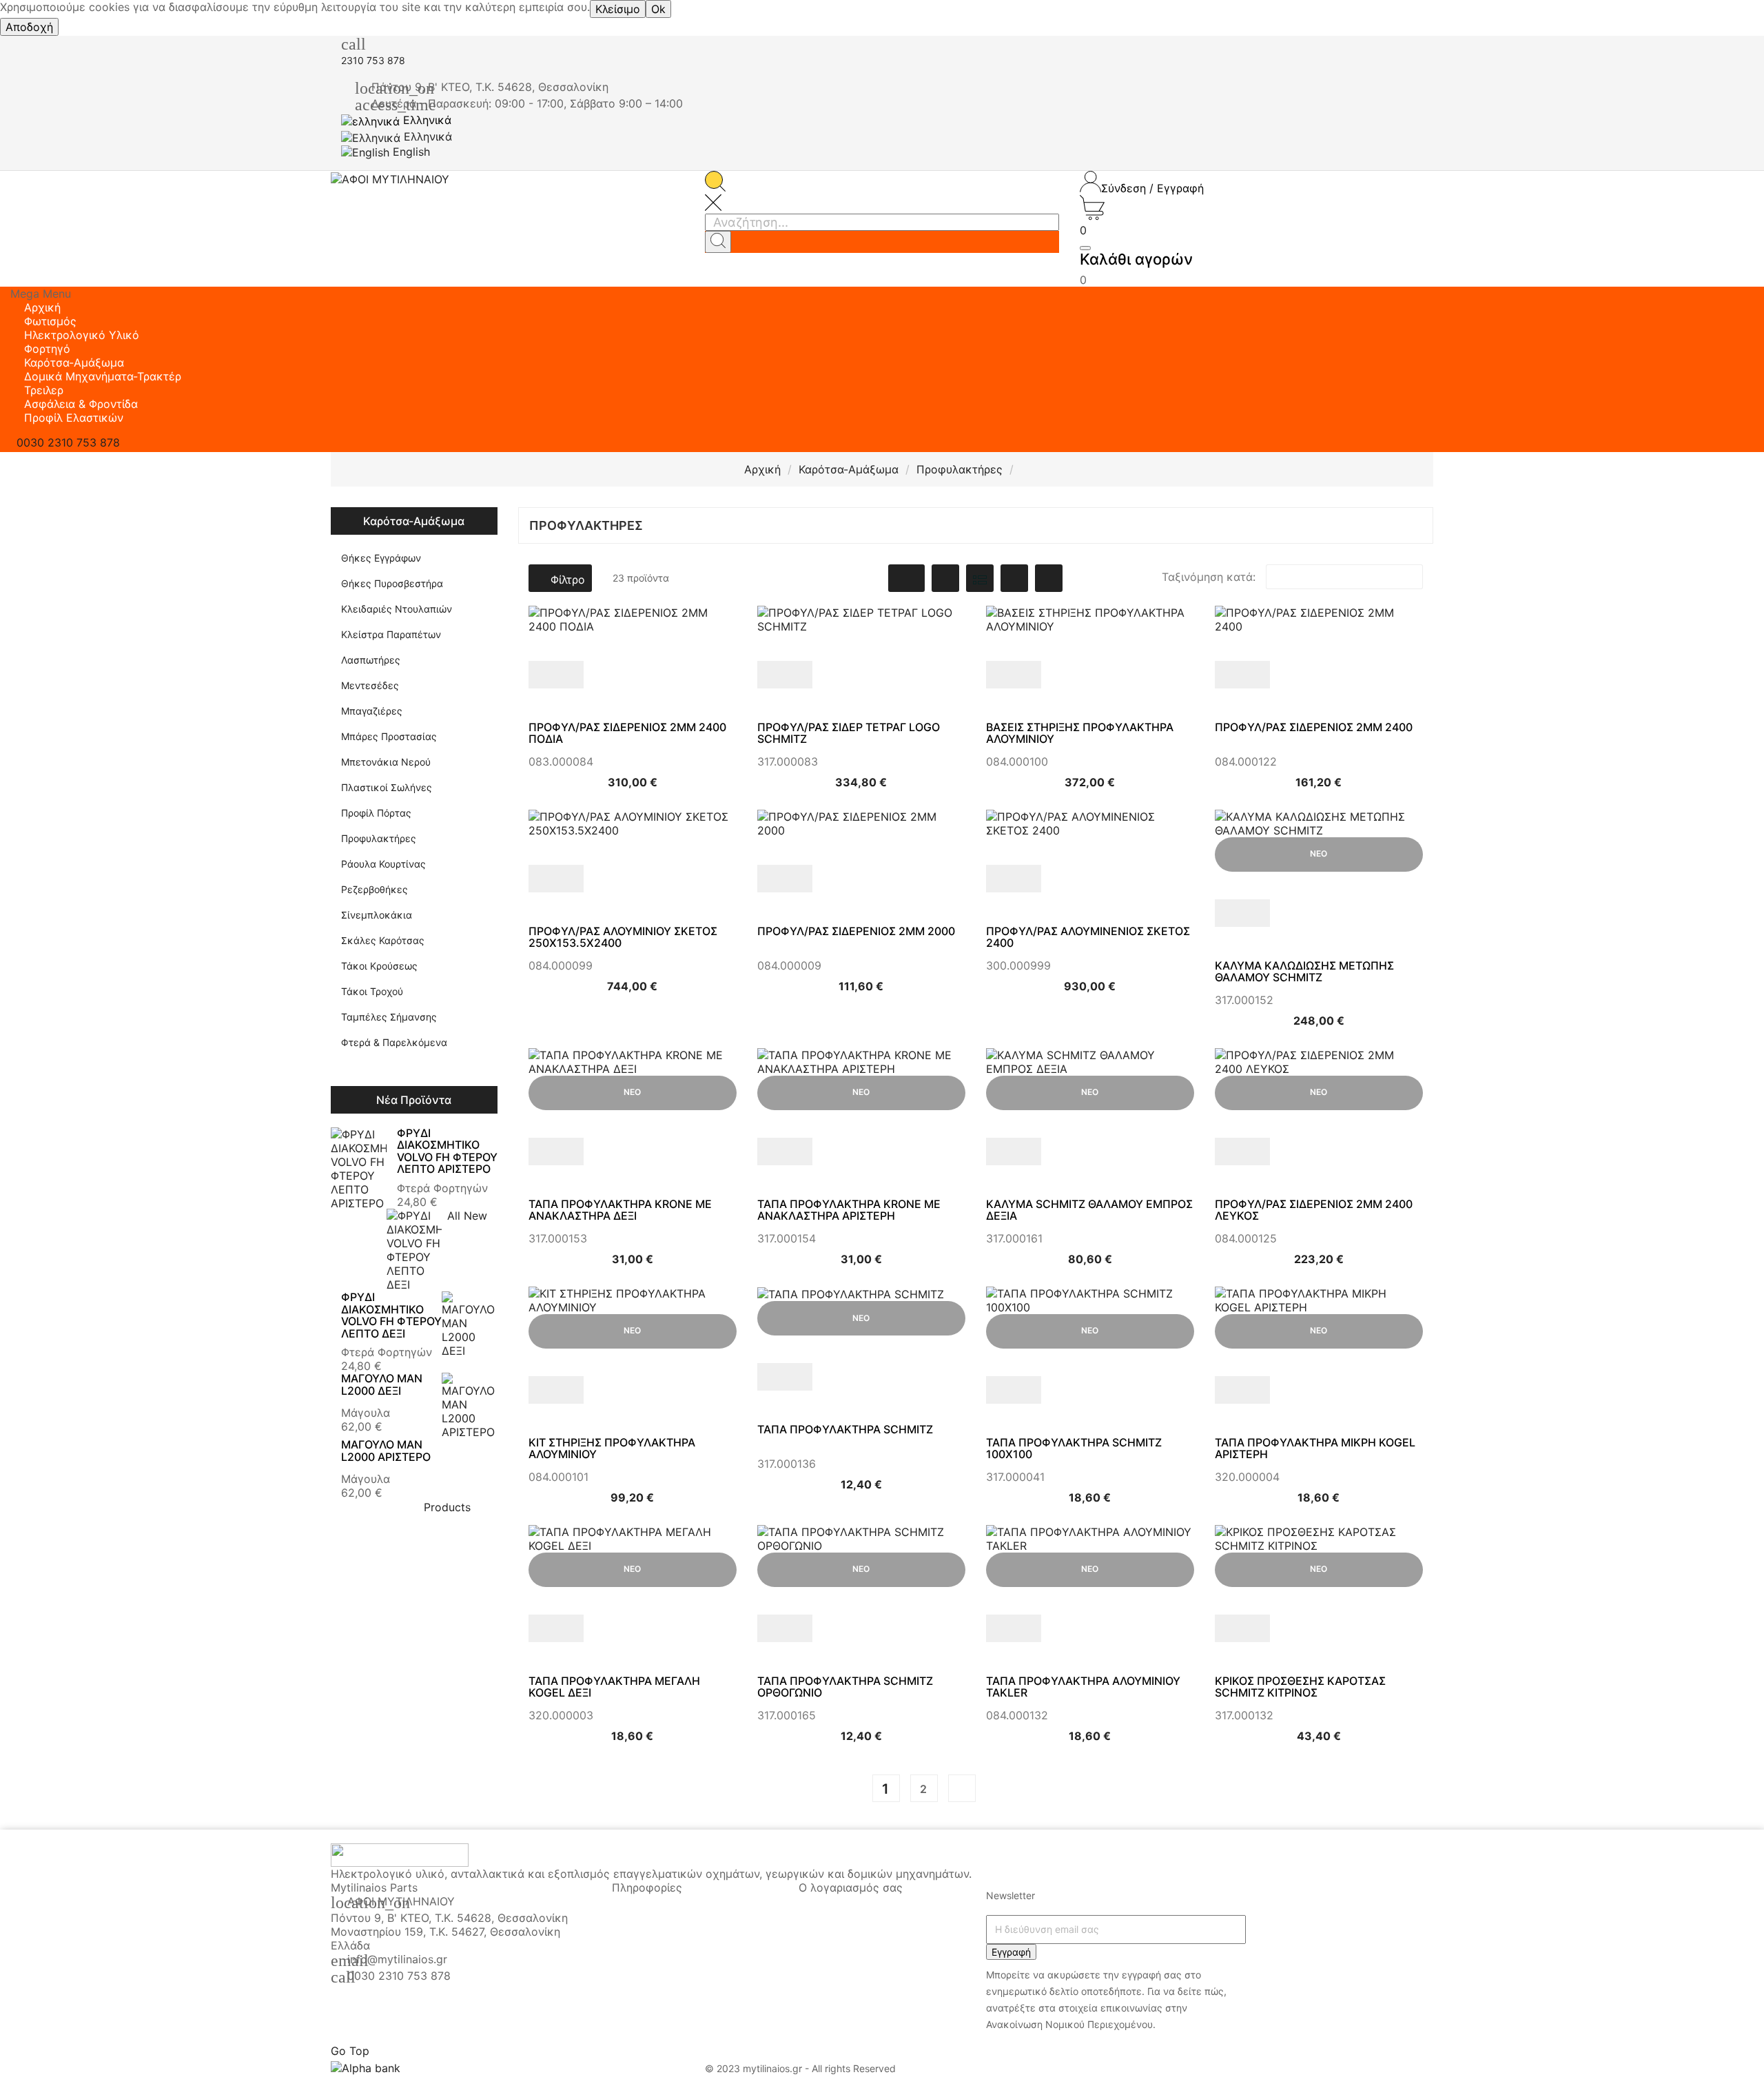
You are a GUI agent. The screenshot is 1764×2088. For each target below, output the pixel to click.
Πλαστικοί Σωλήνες (387, 787)
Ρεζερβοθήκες (375, 889)
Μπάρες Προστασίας (389, 736)
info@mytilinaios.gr (397, 1959)
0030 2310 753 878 (399, 1976)
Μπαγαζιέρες (372, 711)
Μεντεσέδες (370, 685)
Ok (658, 9)
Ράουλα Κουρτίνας (383, 864)
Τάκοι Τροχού (372, 991)
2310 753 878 (373, 60)
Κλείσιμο (618, 9)
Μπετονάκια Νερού (386, 762)
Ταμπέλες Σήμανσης (389, 1017)
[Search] (718, 242)
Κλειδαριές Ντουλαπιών (397, 609)
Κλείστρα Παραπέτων (391, 634)
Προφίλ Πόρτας (376, 813)
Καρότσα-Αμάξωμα (414, 521)
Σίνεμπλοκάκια (377, 915)
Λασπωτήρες (371, 660)
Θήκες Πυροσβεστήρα (392, 583)
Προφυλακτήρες (379, 838)
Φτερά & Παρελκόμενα (394, 1042)
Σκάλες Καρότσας (383, 940)
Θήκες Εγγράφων (381, 558)
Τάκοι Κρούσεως (379, 966)
